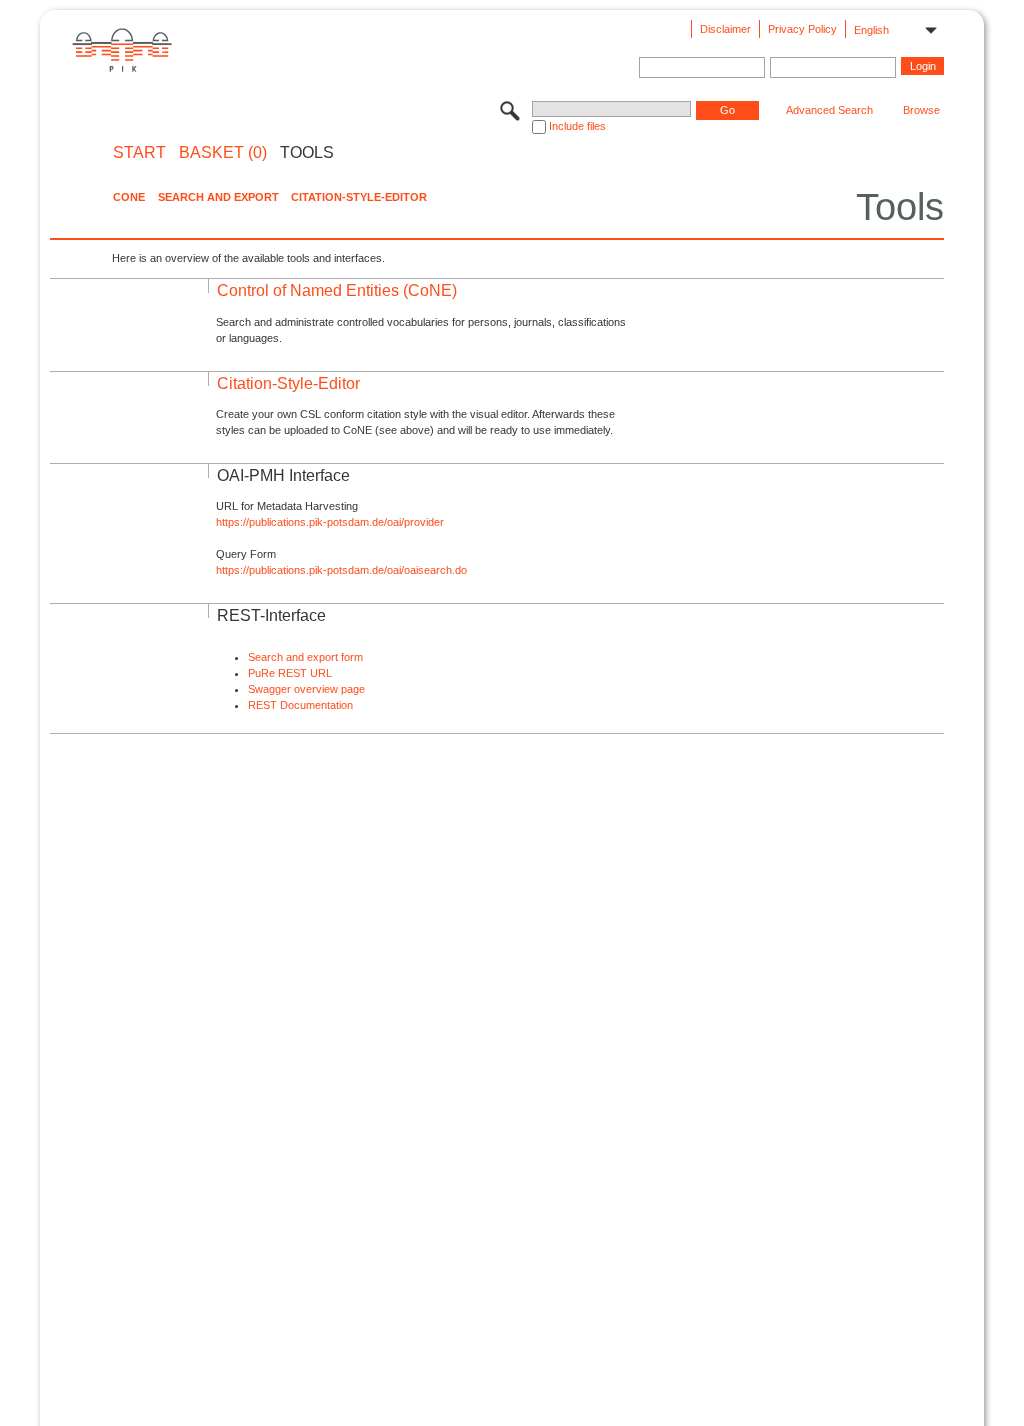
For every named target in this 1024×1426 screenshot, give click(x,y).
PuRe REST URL (290, 673)
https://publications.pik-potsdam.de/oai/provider (330, 522)
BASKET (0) (223, 153)
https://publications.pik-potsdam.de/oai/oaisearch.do (341, 570)
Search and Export (218, 197)
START (139, 153)
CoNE (129, 197)
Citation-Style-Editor (359, 197)
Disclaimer (725, 29)
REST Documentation (300, 705)
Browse (921, 110)
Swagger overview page (306, 689)
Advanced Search (829, 110)
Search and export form (305, 657)
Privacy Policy (802, 29)
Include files (577, 126)
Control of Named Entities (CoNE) (337, 290)
